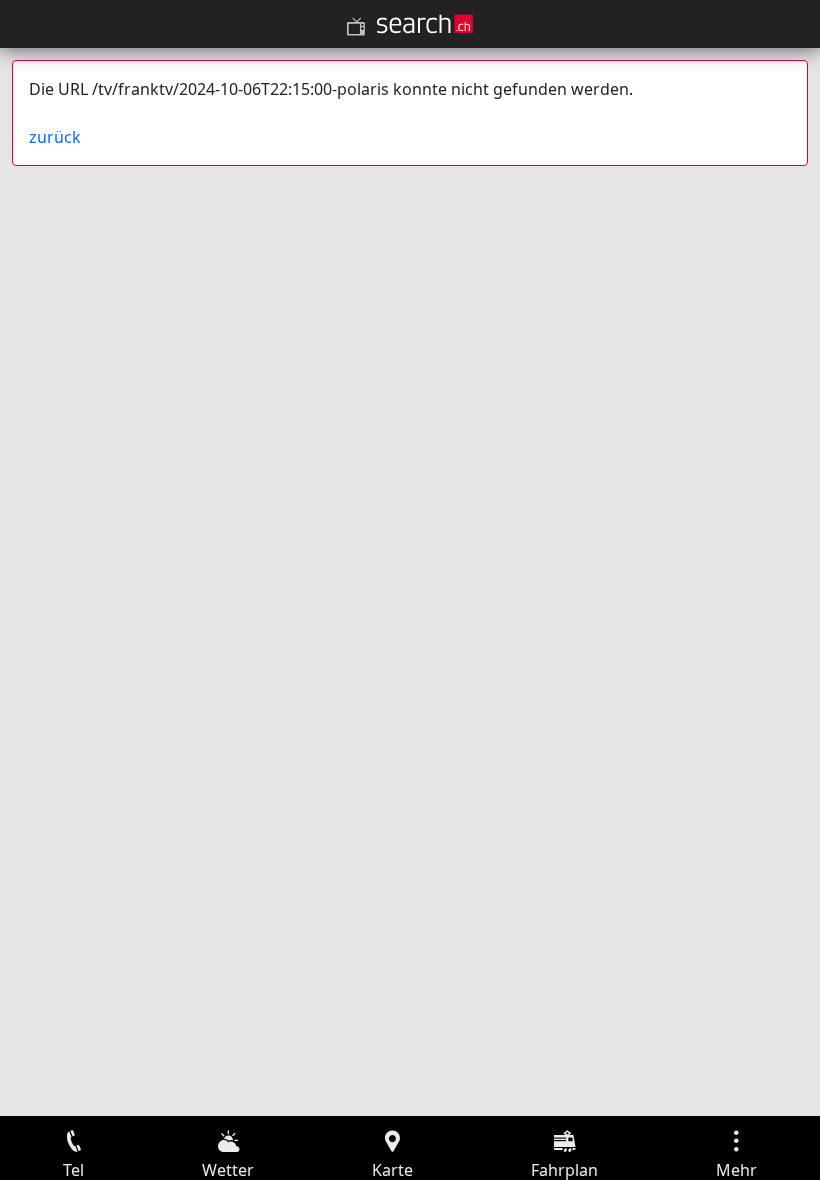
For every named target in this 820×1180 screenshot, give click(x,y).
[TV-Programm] (356, 27)
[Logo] (425, 24)
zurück (55, 137)
